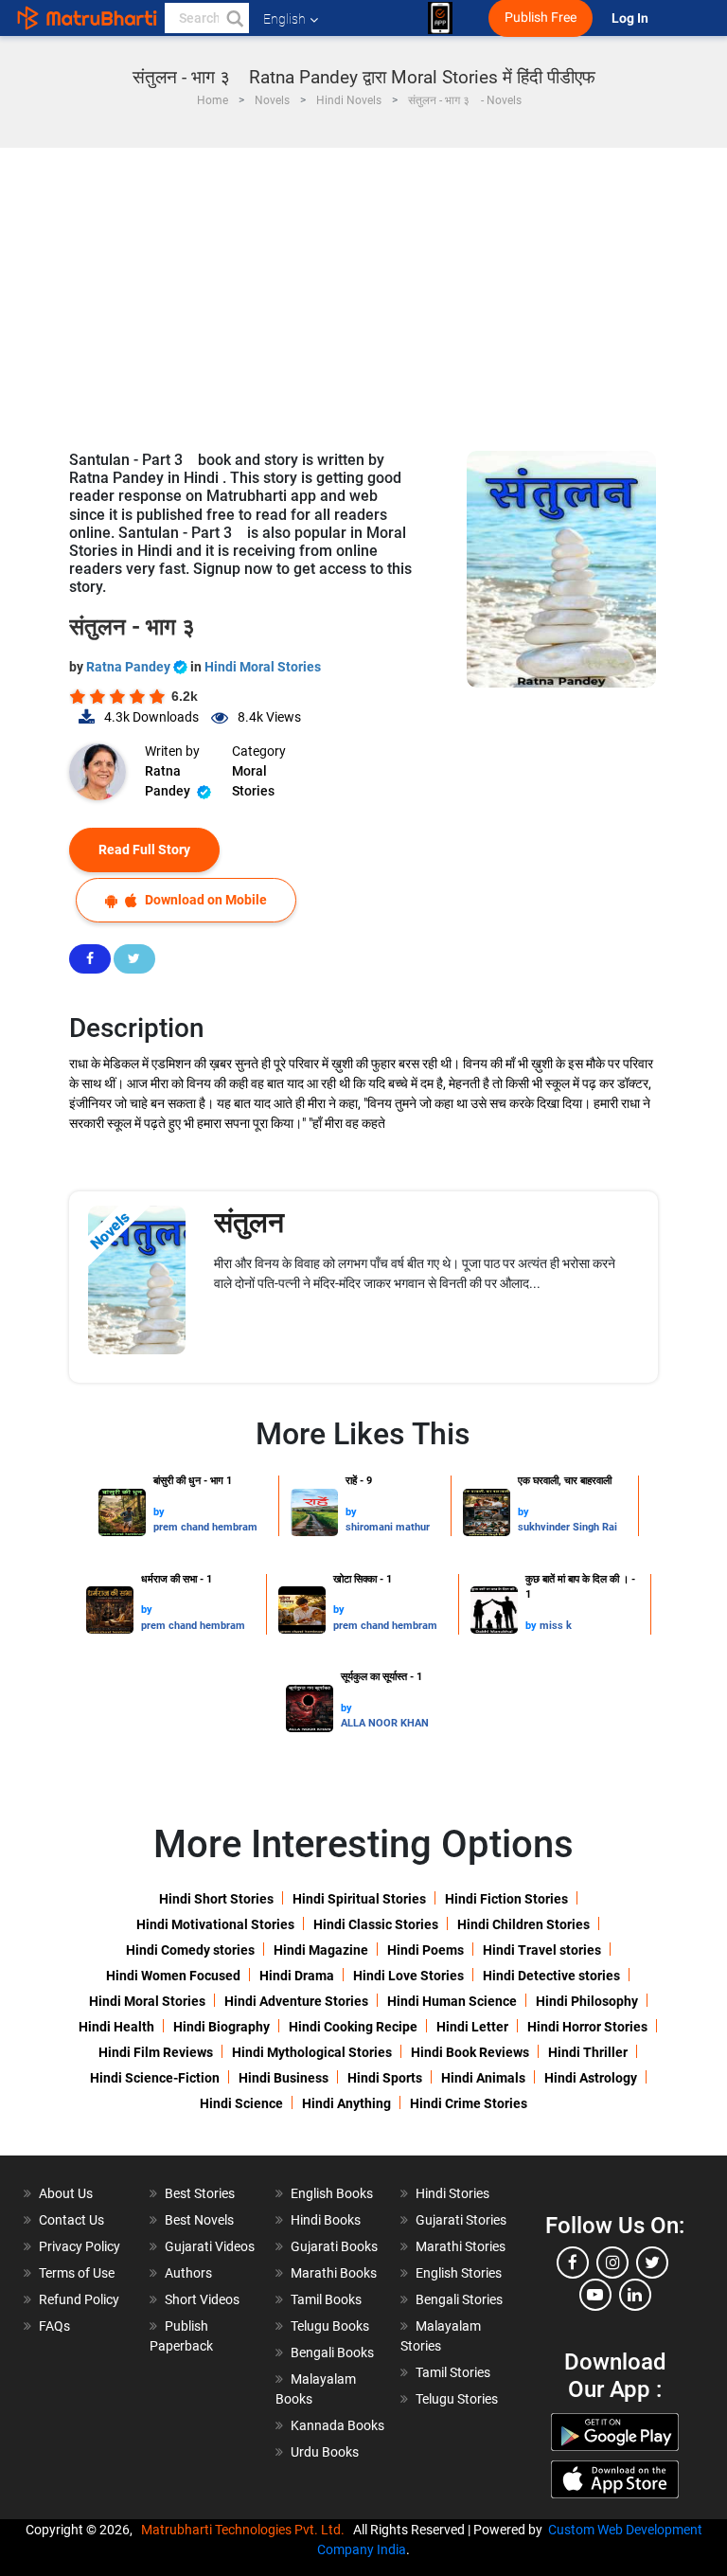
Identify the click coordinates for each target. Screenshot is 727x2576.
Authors (188, 2273)
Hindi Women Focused (173, 1976)
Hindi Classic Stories (376, 1924)
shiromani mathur (388, 1527)
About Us (66, 2193)
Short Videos (202, 2299)
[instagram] (612, 2263)
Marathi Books (334, 2273)
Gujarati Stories (461, 2220)
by (159, 1512)
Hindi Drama (297, 1976)
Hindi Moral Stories (263, 667)
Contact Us (71, 2220)
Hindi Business (284, 2078)
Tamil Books (326, 2299)
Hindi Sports (385, 2078)
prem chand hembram (205, 1527)
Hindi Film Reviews (156, 2052)
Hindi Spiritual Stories (359, 1899)
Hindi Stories (452, 2193)
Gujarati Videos (210, 2246)
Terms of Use (77, 2273)
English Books (332, 2193)
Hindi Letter (472, 2027)
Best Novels (199, 2220)
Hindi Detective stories (551, 1976)
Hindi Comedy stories (190, 1950)
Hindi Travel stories (542, 1950)
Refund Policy (79, 2299)
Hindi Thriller (588, 2052)
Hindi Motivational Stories (215, 1924)
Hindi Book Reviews (470, 2052)
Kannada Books (337, 2425)
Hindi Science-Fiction (155, 2078)
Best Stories (200, 2193)
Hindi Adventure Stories (296, 2001)
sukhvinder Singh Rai (567, 1527)
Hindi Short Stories (216, 1899)
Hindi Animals (483, 2078)
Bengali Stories (459, 2299)
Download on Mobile (204, 900)
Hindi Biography (222, 2027)
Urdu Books (325, 2452)
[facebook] (573, 2263)
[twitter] (652, 2263)
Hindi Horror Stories (587, 2027)
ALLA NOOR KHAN (385, 1723)
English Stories (459, 2273)
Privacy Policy (80, 2246)
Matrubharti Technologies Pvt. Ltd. (246, 2530)
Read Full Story (144, 850)
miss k (556, 1626)
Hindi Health (116, 2027)
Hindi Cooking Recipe (353, 2027)
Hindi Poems (426, 1950)
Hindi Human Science (452, 2001)
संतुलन (249, 1222)
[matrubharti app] (440, 18)
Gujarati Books (334, 2246)
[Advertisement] (363, 290)
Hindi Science (241, 2103)
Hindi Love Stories (408, 1976)
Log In (631, 18)
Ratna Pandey (130, 667)
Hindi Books (326, 2220)
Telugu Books (330, 2326)
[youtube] (595, 2295)
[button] (234, 18)
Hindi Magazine (321, 1950)
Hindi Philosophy (587, 2001)
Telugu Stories (457, 2399)
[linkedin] (635, 2295)
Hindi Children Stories (523, 1924)
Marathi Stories (461, 2246)
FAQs (54, 2326)
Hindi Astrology (591, 2078)
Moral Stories (253, 781)
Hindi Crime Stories (469, 2103)
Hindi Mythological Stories (312, 2052)
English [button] (284, 19)
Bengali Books (332, 2352)
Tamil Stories (453, 2372)
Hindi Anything (346, 2103)
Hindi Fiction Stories (506, 1899)
